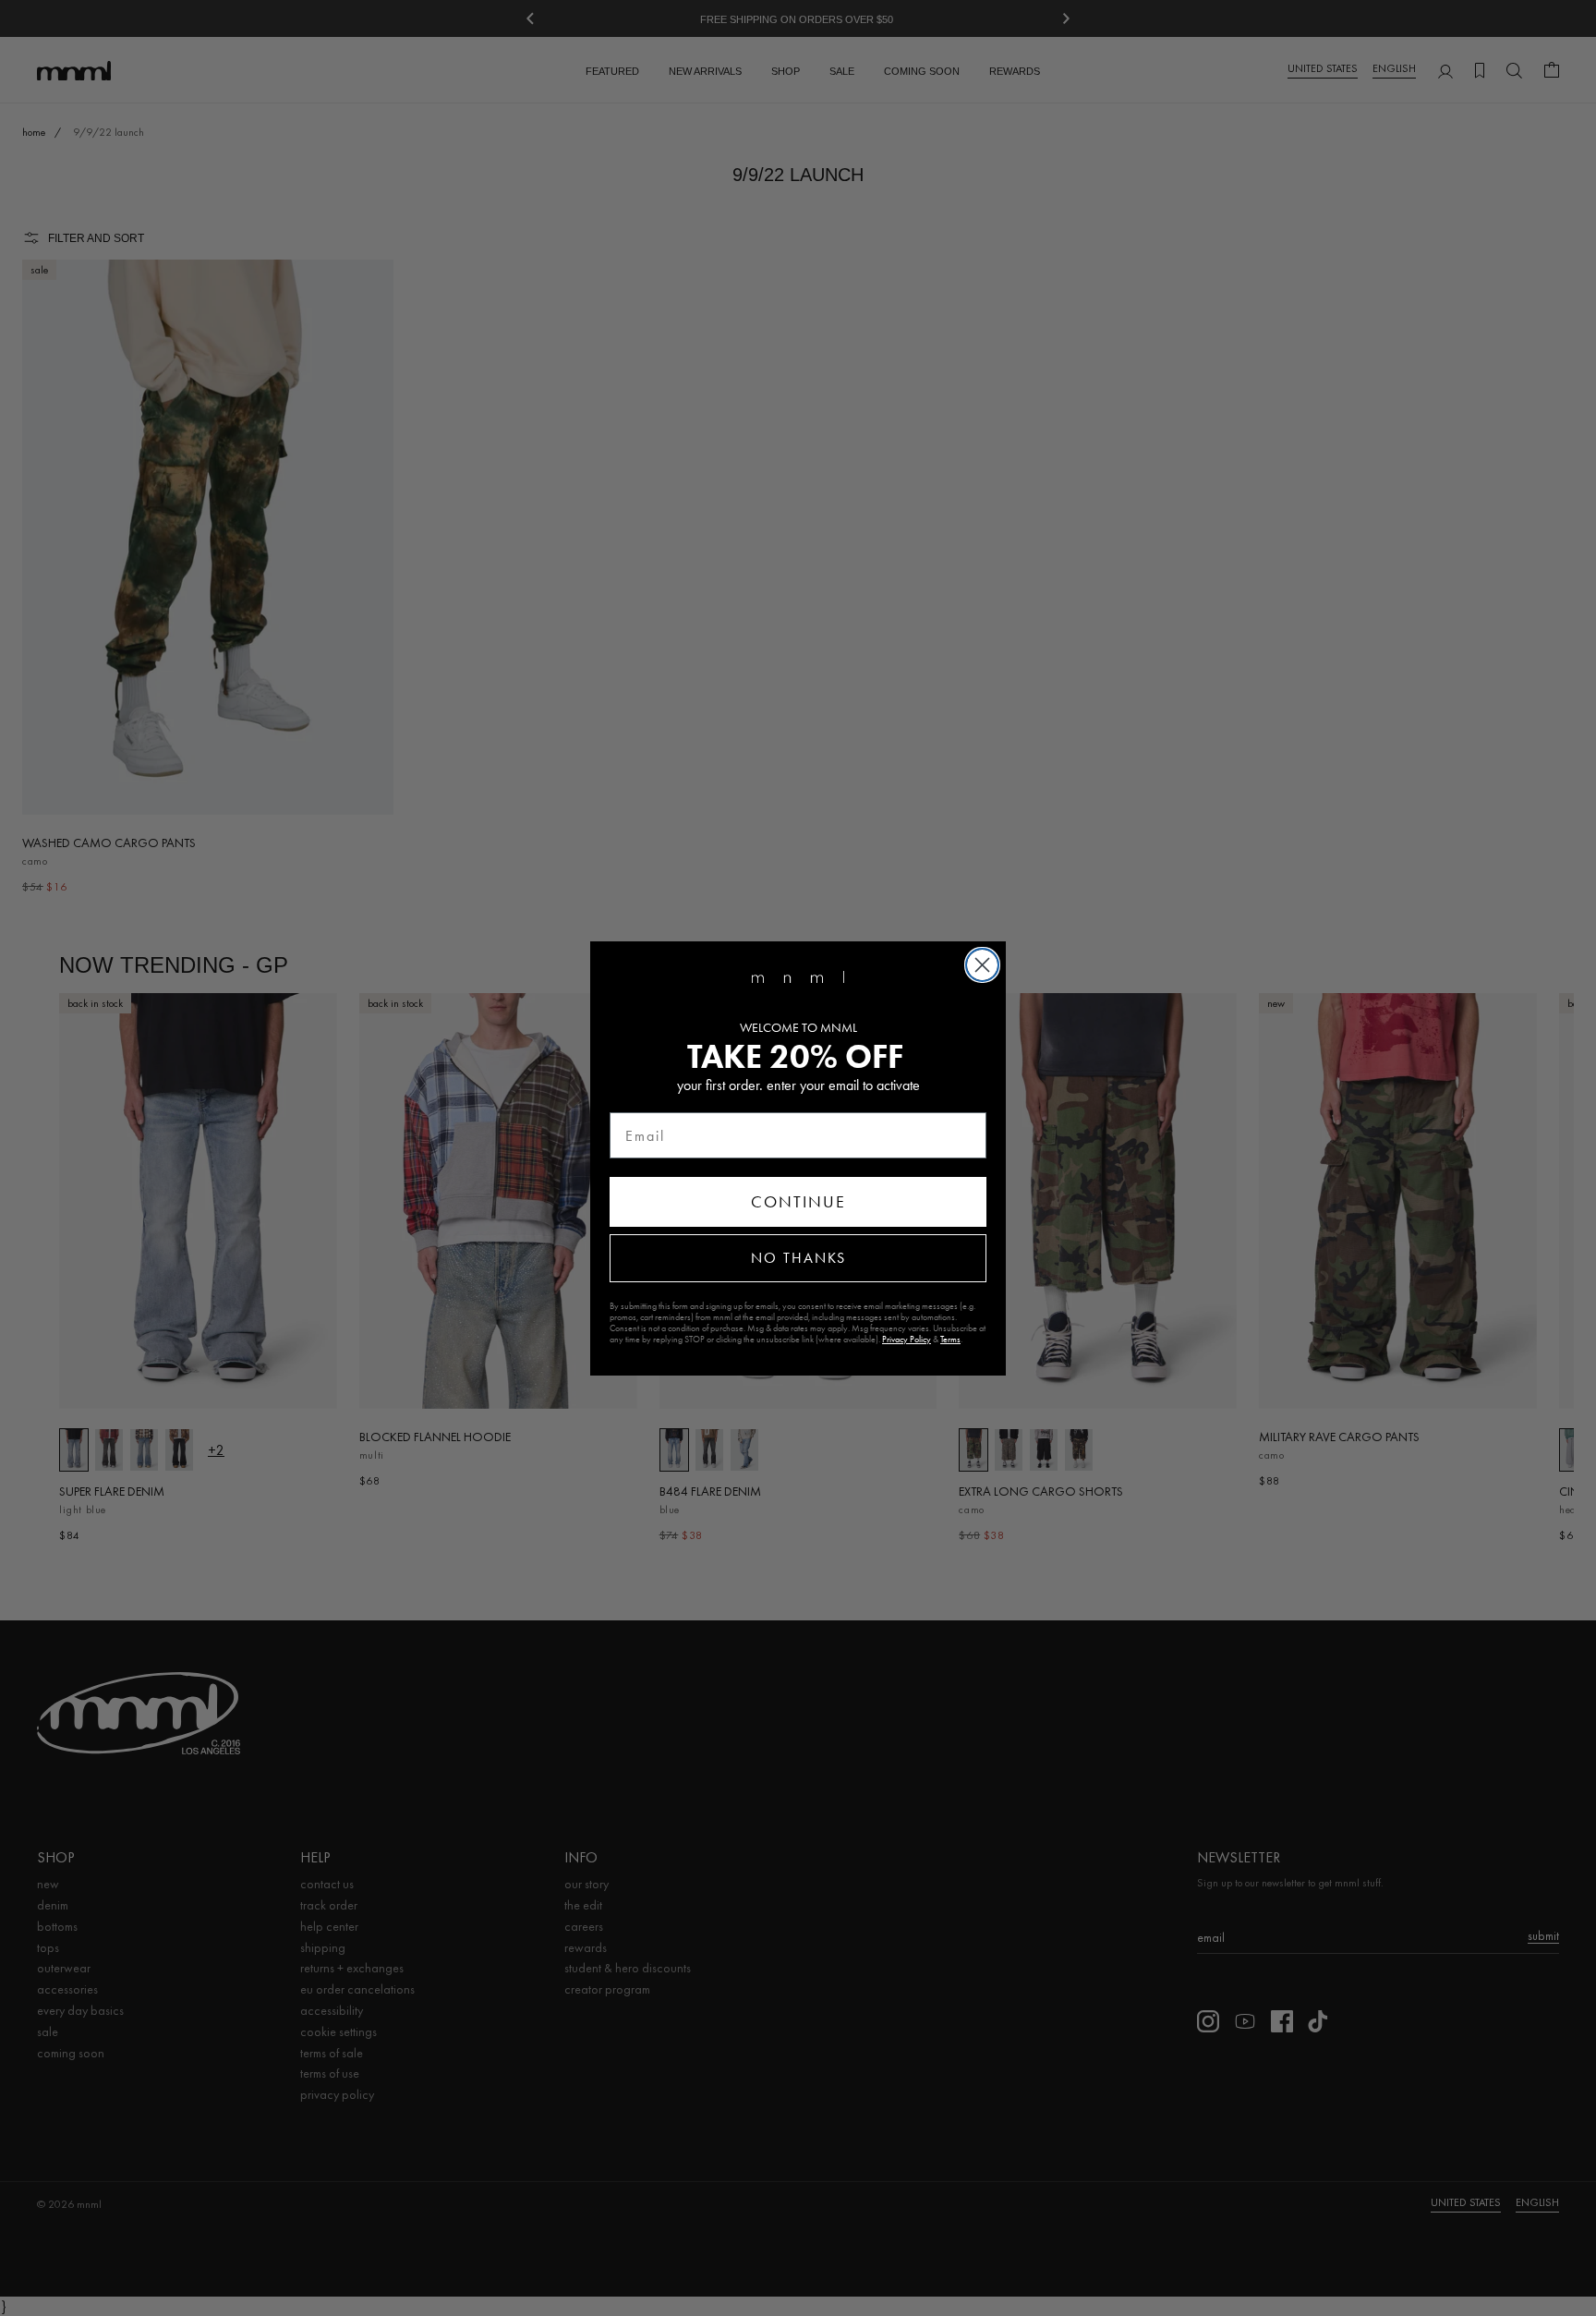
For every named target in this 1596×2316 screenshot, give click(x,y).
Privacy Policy (907, 1340)
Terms (950, 1340)
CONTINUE (798, 1202)
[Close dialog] (982, 965)
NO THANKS (798, 1258)
